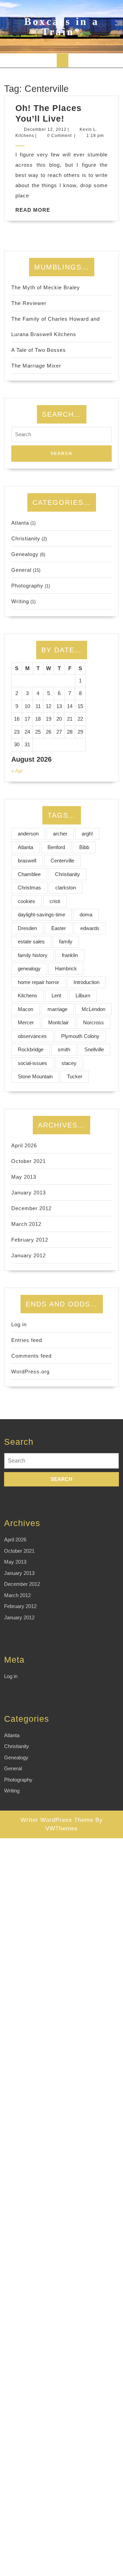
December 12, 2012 (45, 129)
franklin (70, 955)
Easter (59, 928)
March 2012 (26, 1224)
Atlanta (20, 523)
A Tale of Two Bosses (39, 350)
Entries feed (27, 1340)
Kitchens (28, 995)
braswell (27, 861)
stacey (69, 1063)
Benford (56, 847)
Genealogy (25, 554)
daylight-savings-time (42, 915)
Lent (56, 995)
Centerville (62, 861)
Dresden (27, 928)
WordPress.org (30, 1372)
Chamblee (29, 874)
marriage (57, 1009)
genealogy (29, 968)
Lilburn (83, 995)
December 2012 (31, 1208)
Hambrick (66, 968)
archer (60, 834)
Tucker (75, 1076)
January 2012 (29, 1255)
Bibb (84, 847)
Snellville (94, 1049)
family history (33, 955)
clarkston (66, 888)
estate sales (31, 941)
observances (32, 1036)
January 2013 (29, 1193)
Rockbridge (31, 1049)
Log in (19, 1324)
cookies (26, 901)
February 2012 (30, 1240)
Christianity (26, 538)
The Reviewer (29, 303)
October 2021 (29, 1161)
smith (64, 1049)
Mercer (26, 1022)
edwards (90, 928)
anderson (28, 834)
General (21, 570)
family (66, 941)
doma (86, 915)
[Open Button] (63, 60)
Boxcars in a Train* (62, 26)
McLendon (93, 1009)
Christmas (29, 888)
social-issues (32, 1063)
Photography (27, 586)
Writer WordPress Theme (57, 1820)
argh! (87, 834)
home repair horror (38, 982)
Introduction (86, 982)
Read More (33, 210)
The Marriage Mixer (36, 366)
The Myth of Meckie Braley (46, 287)
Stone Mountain (35, 1076)
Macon (25, 1009)
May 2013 (24, 1177)
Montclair (58, 1022)
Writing (20, 601)
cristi (55, 901)
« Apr (17, 771)
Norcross (93, 1022)
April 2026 (24, 1145)
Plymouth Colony (80, 1036)
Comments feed (31, 1356)
